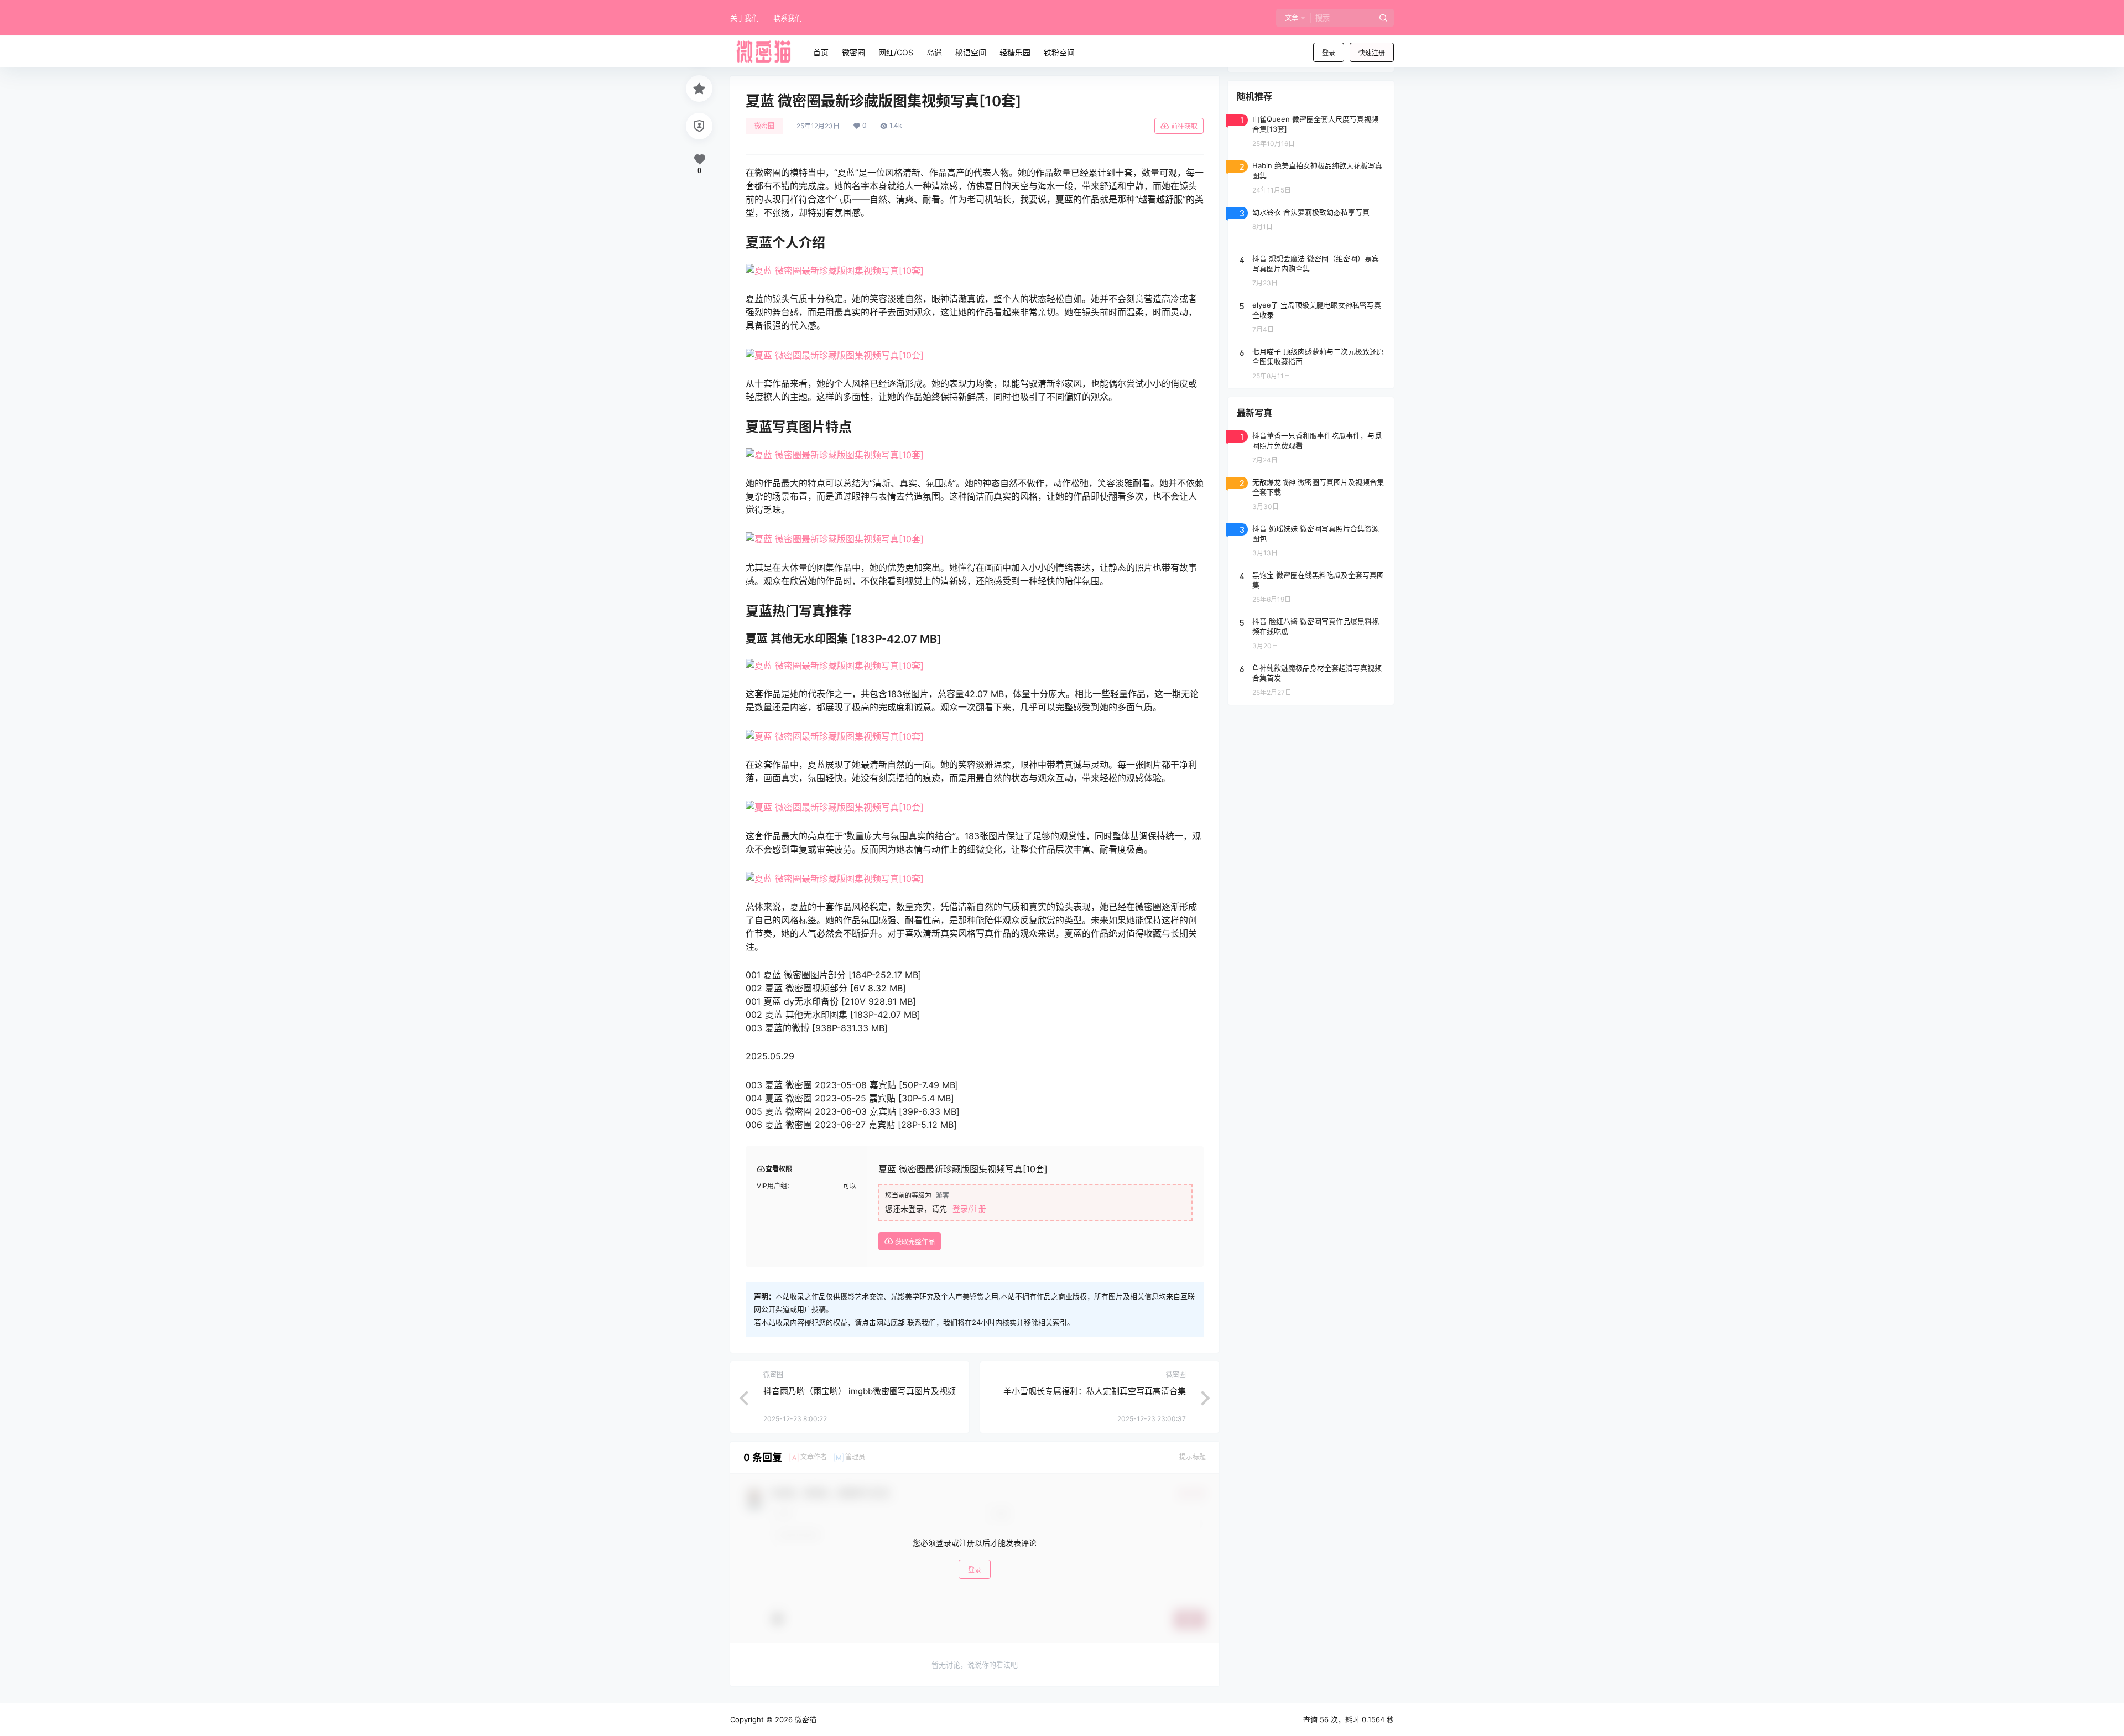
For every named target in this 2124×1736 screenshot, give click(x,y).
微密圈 (764, 126)
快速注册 (1372, 53)
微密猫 (805, 1719)
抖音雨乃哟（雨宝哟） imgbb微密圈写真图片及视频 (860, 1391)
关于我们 (745, 18)
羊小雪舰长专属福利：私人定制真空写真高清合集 (1095, 1391)
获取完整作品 (914, 1242)
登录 (1329, 53)
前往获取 (1184, 126)
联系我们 (788, 18)
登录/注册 (969, 1209)
